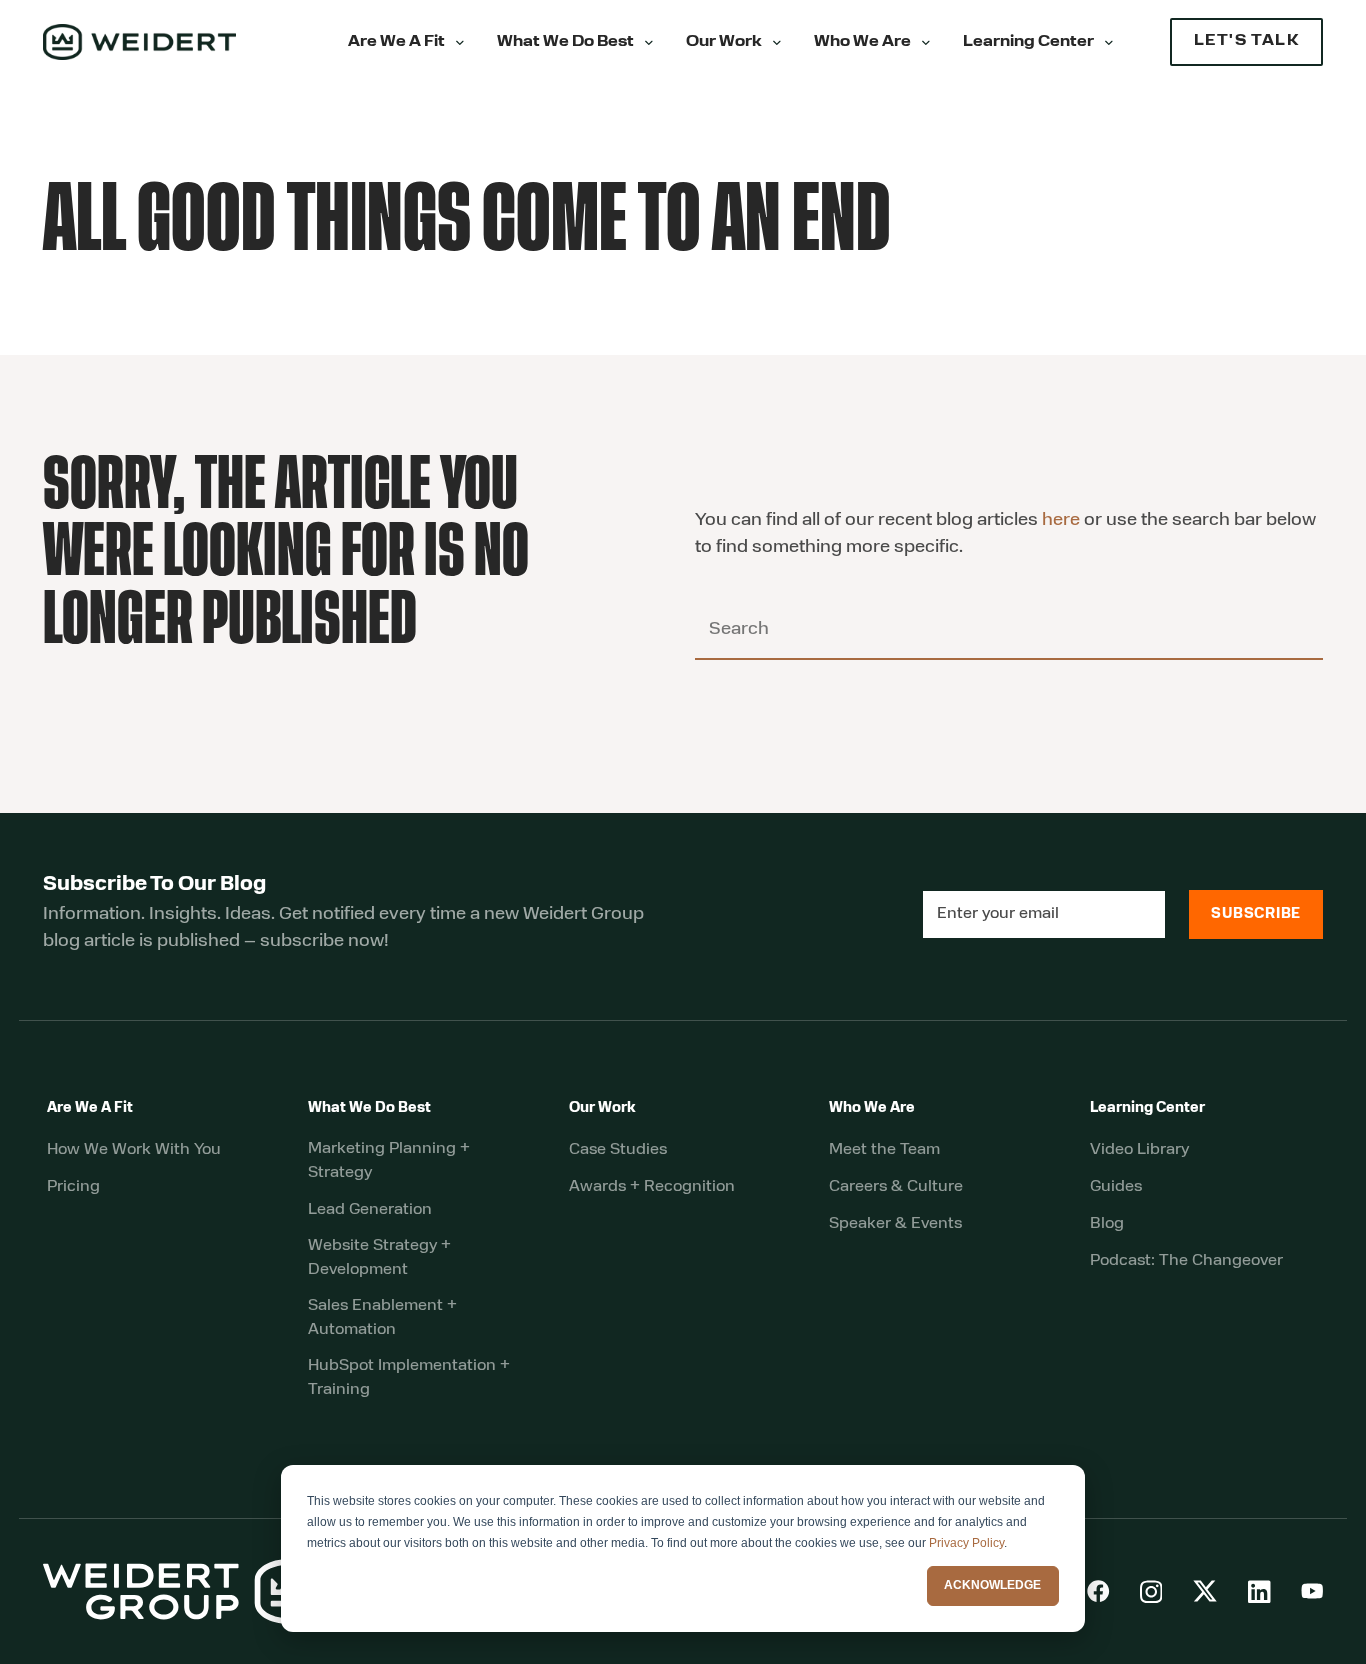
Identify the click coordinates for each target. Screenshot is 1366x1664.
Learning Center (1028, 42)
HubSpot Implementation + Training (409, 1378)
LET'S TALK (1246, 41)
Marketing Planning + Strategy (389, 1161)
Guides (1116, 1187)
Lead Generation (370, 1210)
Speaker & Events (895, 1224)
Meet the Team (884, 1150)
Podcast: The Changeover (1186, 1261)
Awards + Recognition (652, 1187)
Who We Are (862, 42)
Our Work (724, 42)
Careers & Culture (896, 1187)
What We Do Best (565, 42)
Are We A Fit (396, 42)
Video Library (1139, 1150)
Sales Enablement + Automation (382, 1318)
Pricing (73, 1187)
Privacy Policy (966, 1543)
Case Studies (618, 1150)
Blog (1107, 1224)
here (1061, 521)
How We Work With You (134, 1150)
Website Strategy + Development (379, 1258)
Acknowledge (992, 1585)
